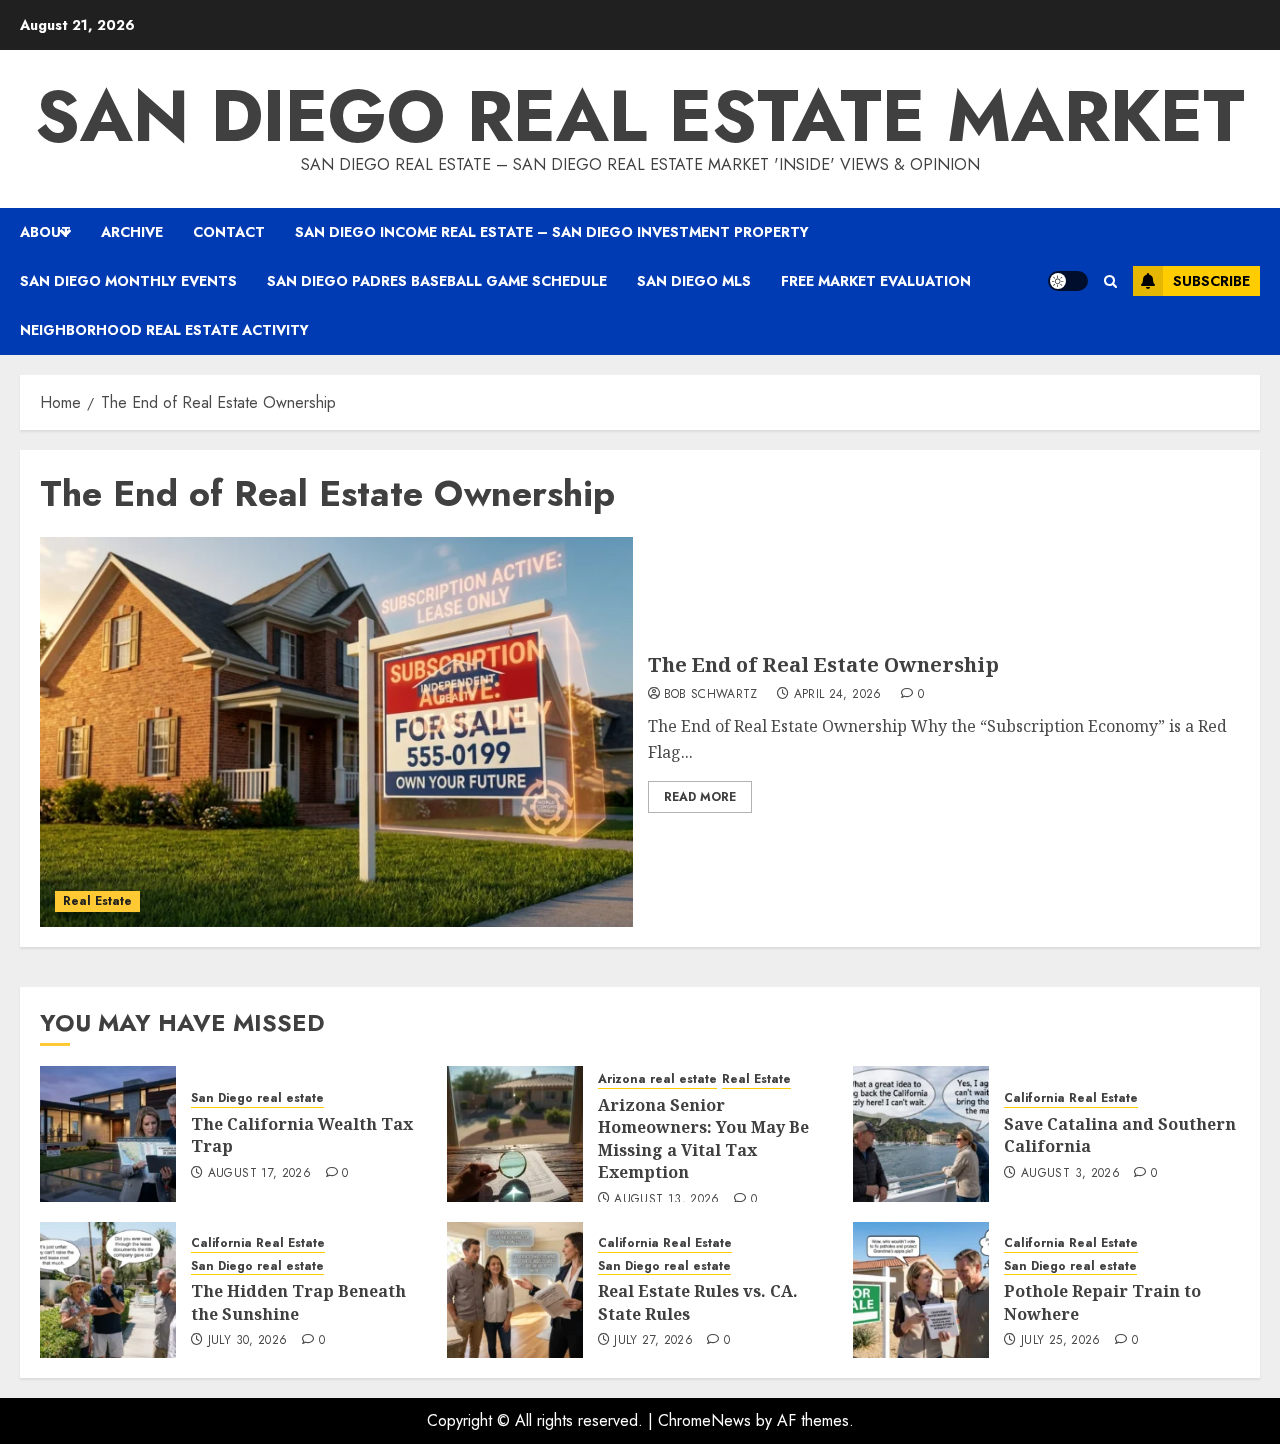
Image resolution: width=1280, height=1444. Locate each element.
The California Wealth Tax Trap (302, 1135)
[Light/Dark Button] (1068, 281)
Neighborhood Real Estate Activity (164, 330)
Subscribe (1211, 281)
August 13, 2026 (666, 1200)
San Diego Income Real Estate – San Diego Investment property (552, 232)
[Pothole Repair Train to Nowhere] (921, 1290)
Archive (132, 232)
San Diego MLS (694, 281)
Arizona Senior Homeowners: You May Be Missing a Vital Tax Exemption (703, 1138)
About (45, 232)
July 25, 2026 (1061, 1341)
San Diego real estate (257, 1098)
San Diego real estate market (640, 116)
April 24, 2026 (838, 695)
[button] (1110, 281)
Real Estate (97, 901)
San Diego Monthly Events (128, 281)
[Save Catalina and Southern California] (921, 1134)
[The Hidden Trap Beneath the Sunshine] (108, 1290)
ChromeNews (704, 1420)
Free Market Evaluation (876, 281)
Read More (700, 797)
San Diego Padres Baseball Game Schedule (437, 281)
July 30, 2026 (248, 1341)
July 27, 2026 (653, 1341)
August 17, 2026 (259, 1174)
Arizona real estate (657, 1079)
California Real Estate (1071, 1098)
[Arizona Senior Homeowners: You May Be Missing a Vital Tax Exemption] (515, 1134)
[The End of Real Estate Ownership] (336, 732)
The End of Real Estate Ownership (823, 664)
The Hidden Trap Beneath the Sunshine (298, 1302)
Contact (229, 232)
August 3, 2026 (1070, 1174)
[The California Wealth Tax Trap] (108, 1134)
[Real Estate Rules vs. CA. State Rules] (515, 1290)
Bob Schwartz (711, 695)
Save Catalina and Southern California (1120, 1135)
